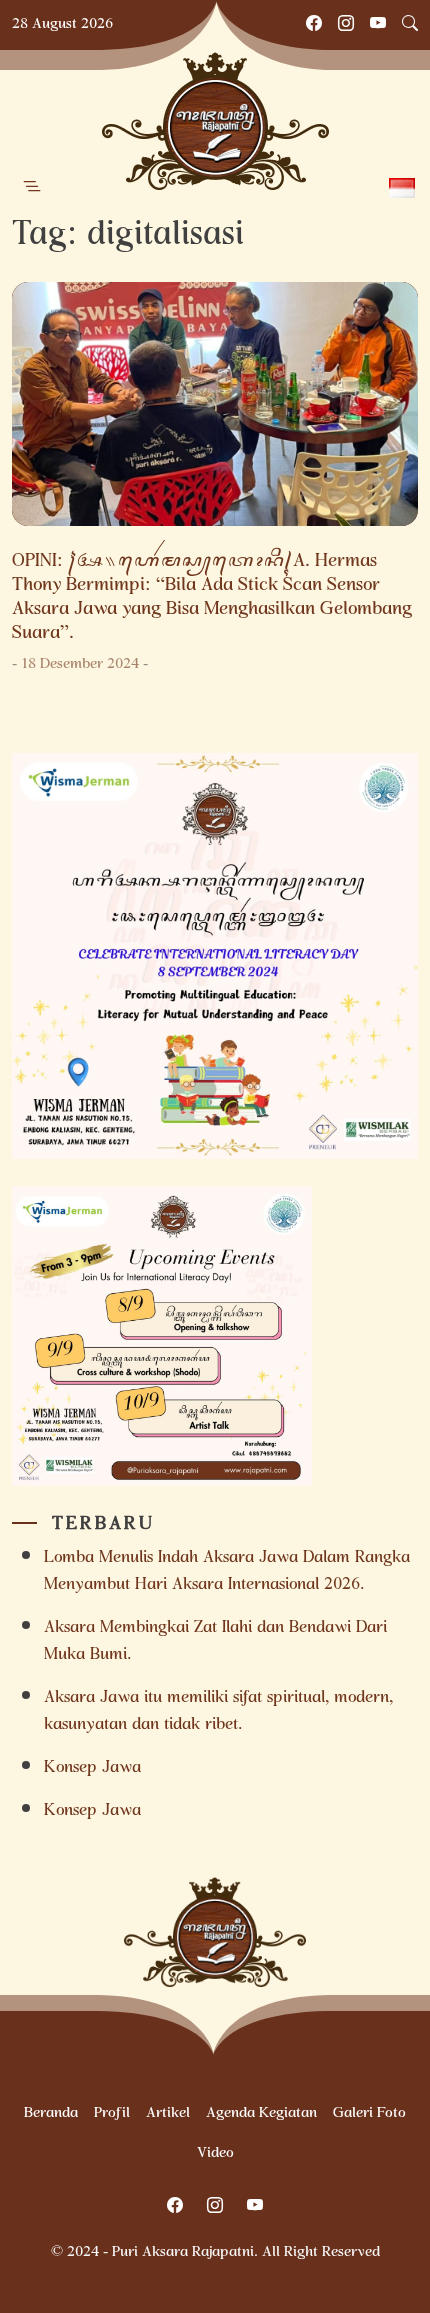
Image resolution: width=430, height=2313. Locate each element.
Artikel (168, 2114)
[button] (32, 187)
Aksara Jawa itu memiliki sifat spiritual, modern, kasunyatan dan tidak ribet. (218, 1712)
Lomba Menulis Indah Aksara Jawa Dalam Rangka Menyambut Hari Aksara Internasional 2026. (227, 1572)
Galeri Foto (369, 2114)
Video (215, 2154)
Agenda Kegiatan (261, 2114)
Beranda (51, 2114)
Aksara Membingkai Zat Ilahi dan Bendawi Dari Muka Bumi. (215, 1642)
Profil (112, 2114)
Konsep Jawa (92, 1768)
